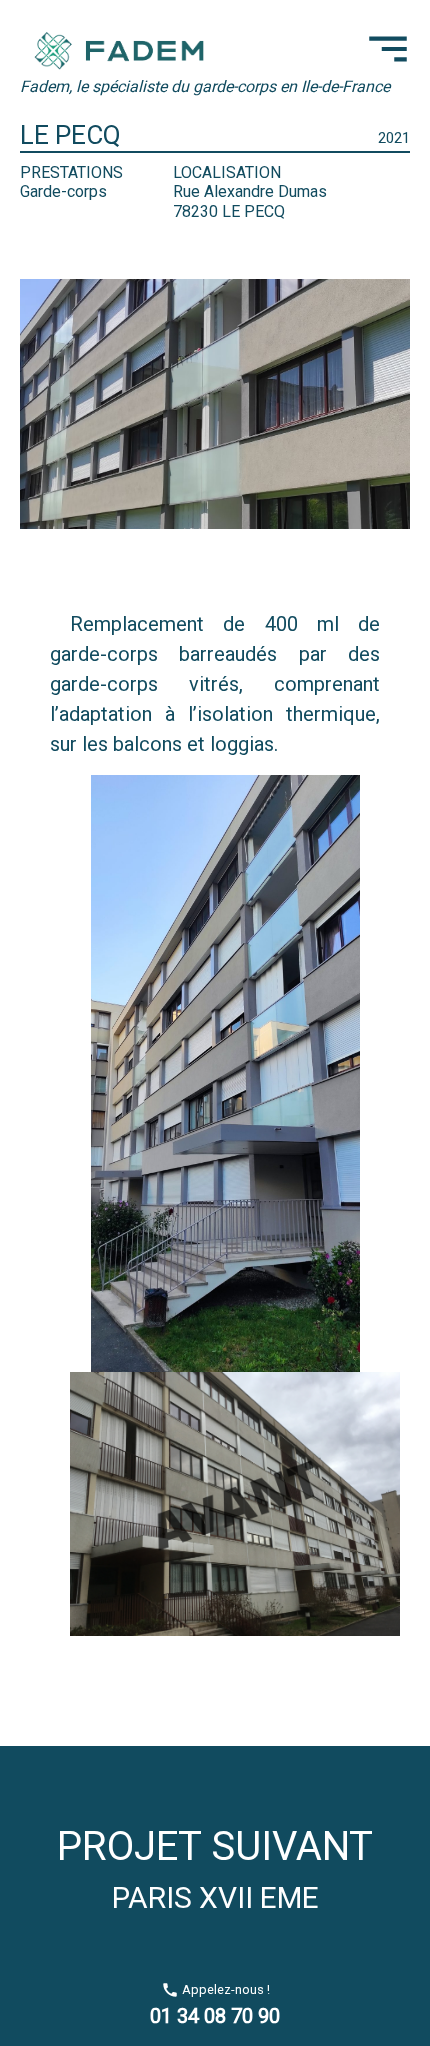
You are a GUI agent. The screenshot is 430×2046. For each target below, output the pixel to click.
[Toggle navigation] (388, 49)
